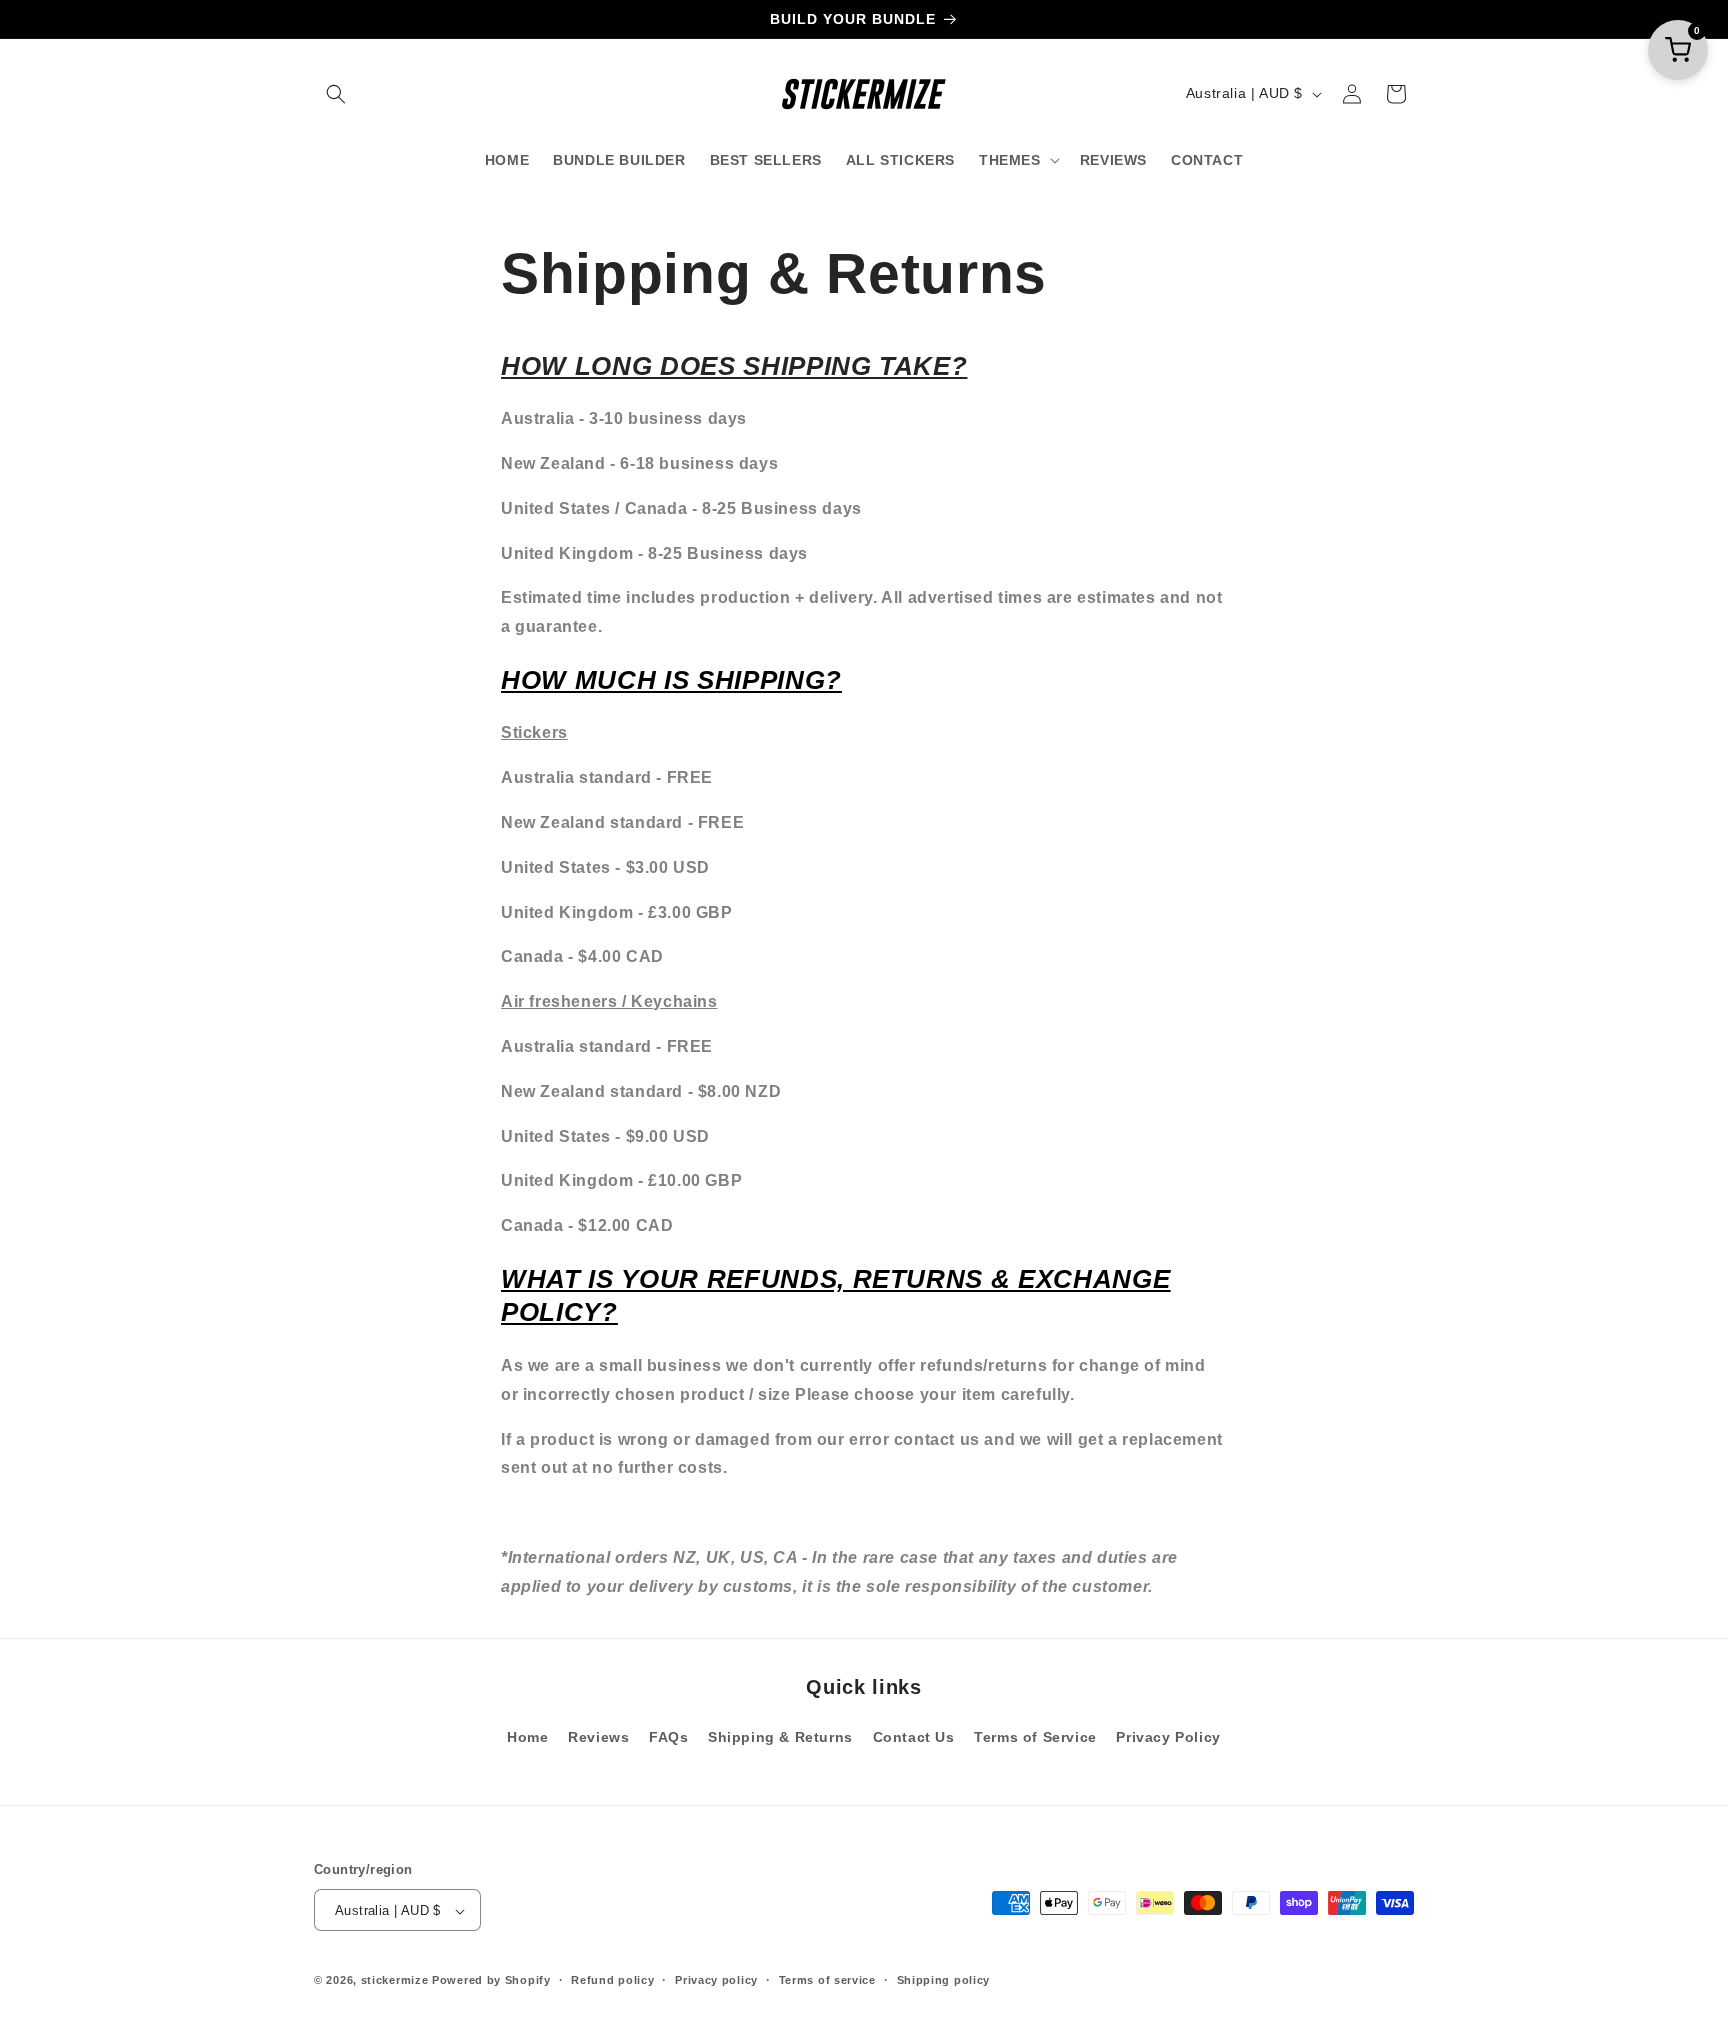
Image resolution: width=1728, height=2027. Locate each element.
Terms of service (827, 1980)
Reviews (598, 1737)
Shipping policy (944, 1980)
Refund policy (612, 1980)
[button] (336, 94)
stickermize (395, 1981)
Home (527, 1737)
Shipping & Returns (780, 1737)
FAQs (668, 1737)
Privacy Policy (1168, 1737)
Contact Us (914, 1737)
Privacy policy (716, 1980)
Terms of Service (1035, 1737)
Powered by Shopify (491, 1981)
